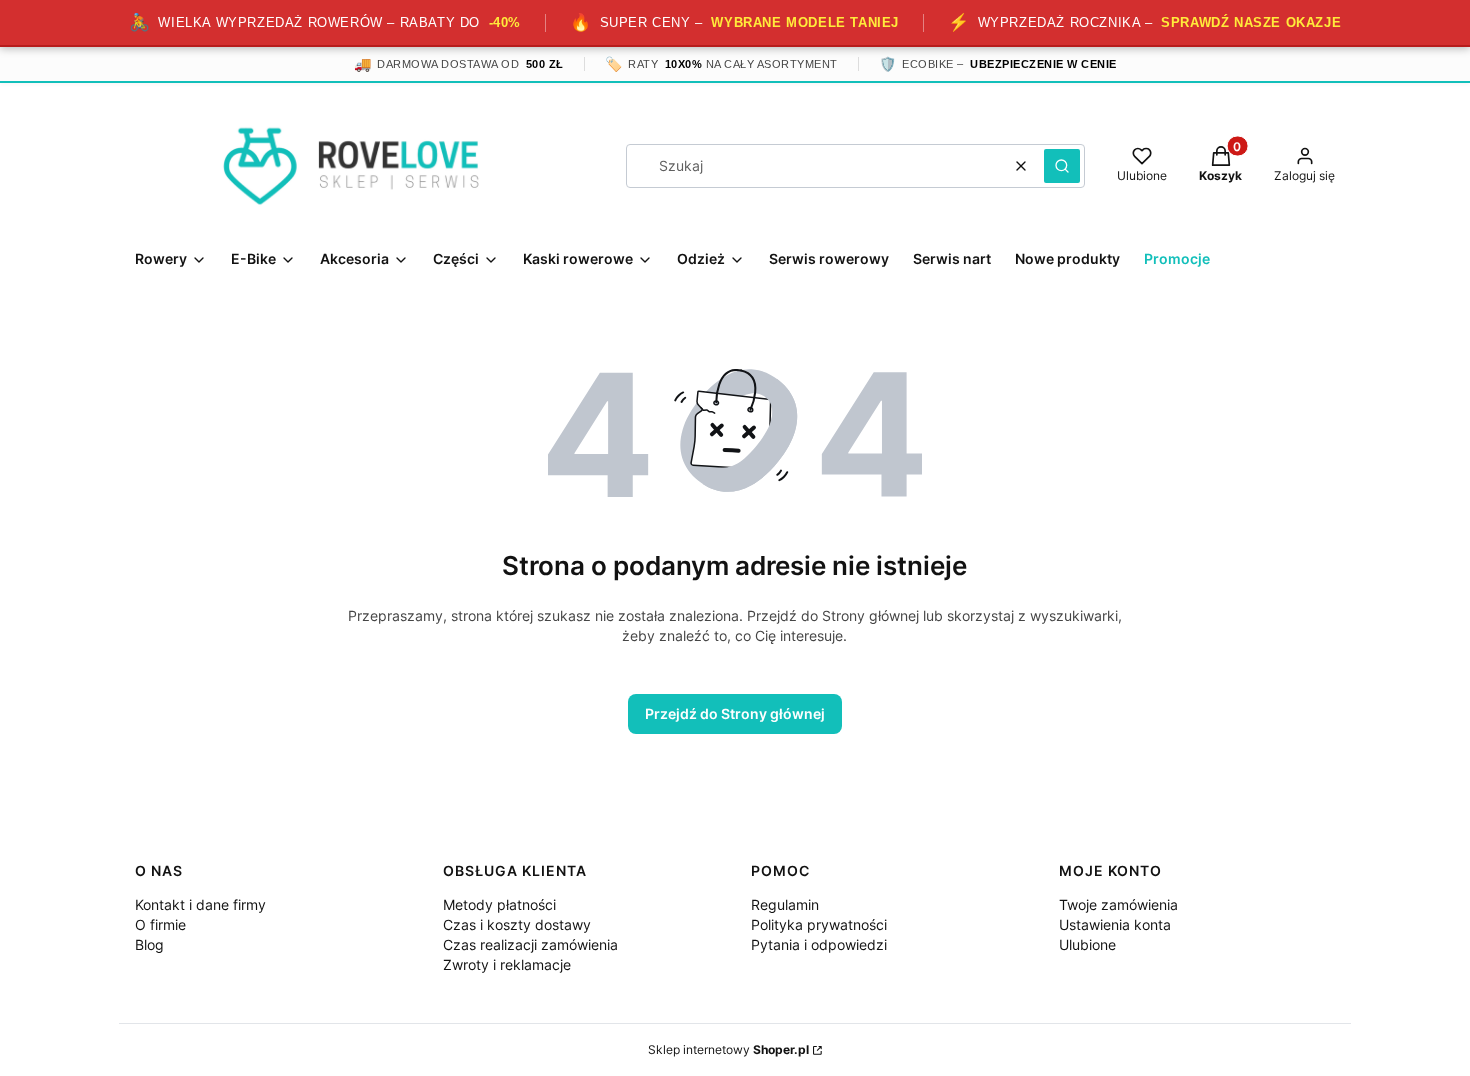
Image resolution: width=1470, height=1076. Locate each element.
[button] (1062, 166)
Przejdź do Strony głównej (735, 713)
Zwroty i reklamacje (507, 964)
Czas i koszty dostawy (517, 924)
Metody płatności (499, 904)
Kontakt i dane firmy (200, 904)
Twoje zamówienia (1118, 904)
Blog (149, 944)
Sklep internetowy (728, 1049)
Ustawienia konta (1115, 924)
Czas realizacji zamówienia (530, 944)
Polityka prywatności (819, 924)
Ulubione (1087, 944)
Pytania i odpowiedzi (819, 944)
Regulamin (785, 904)
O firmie (160, 924)
